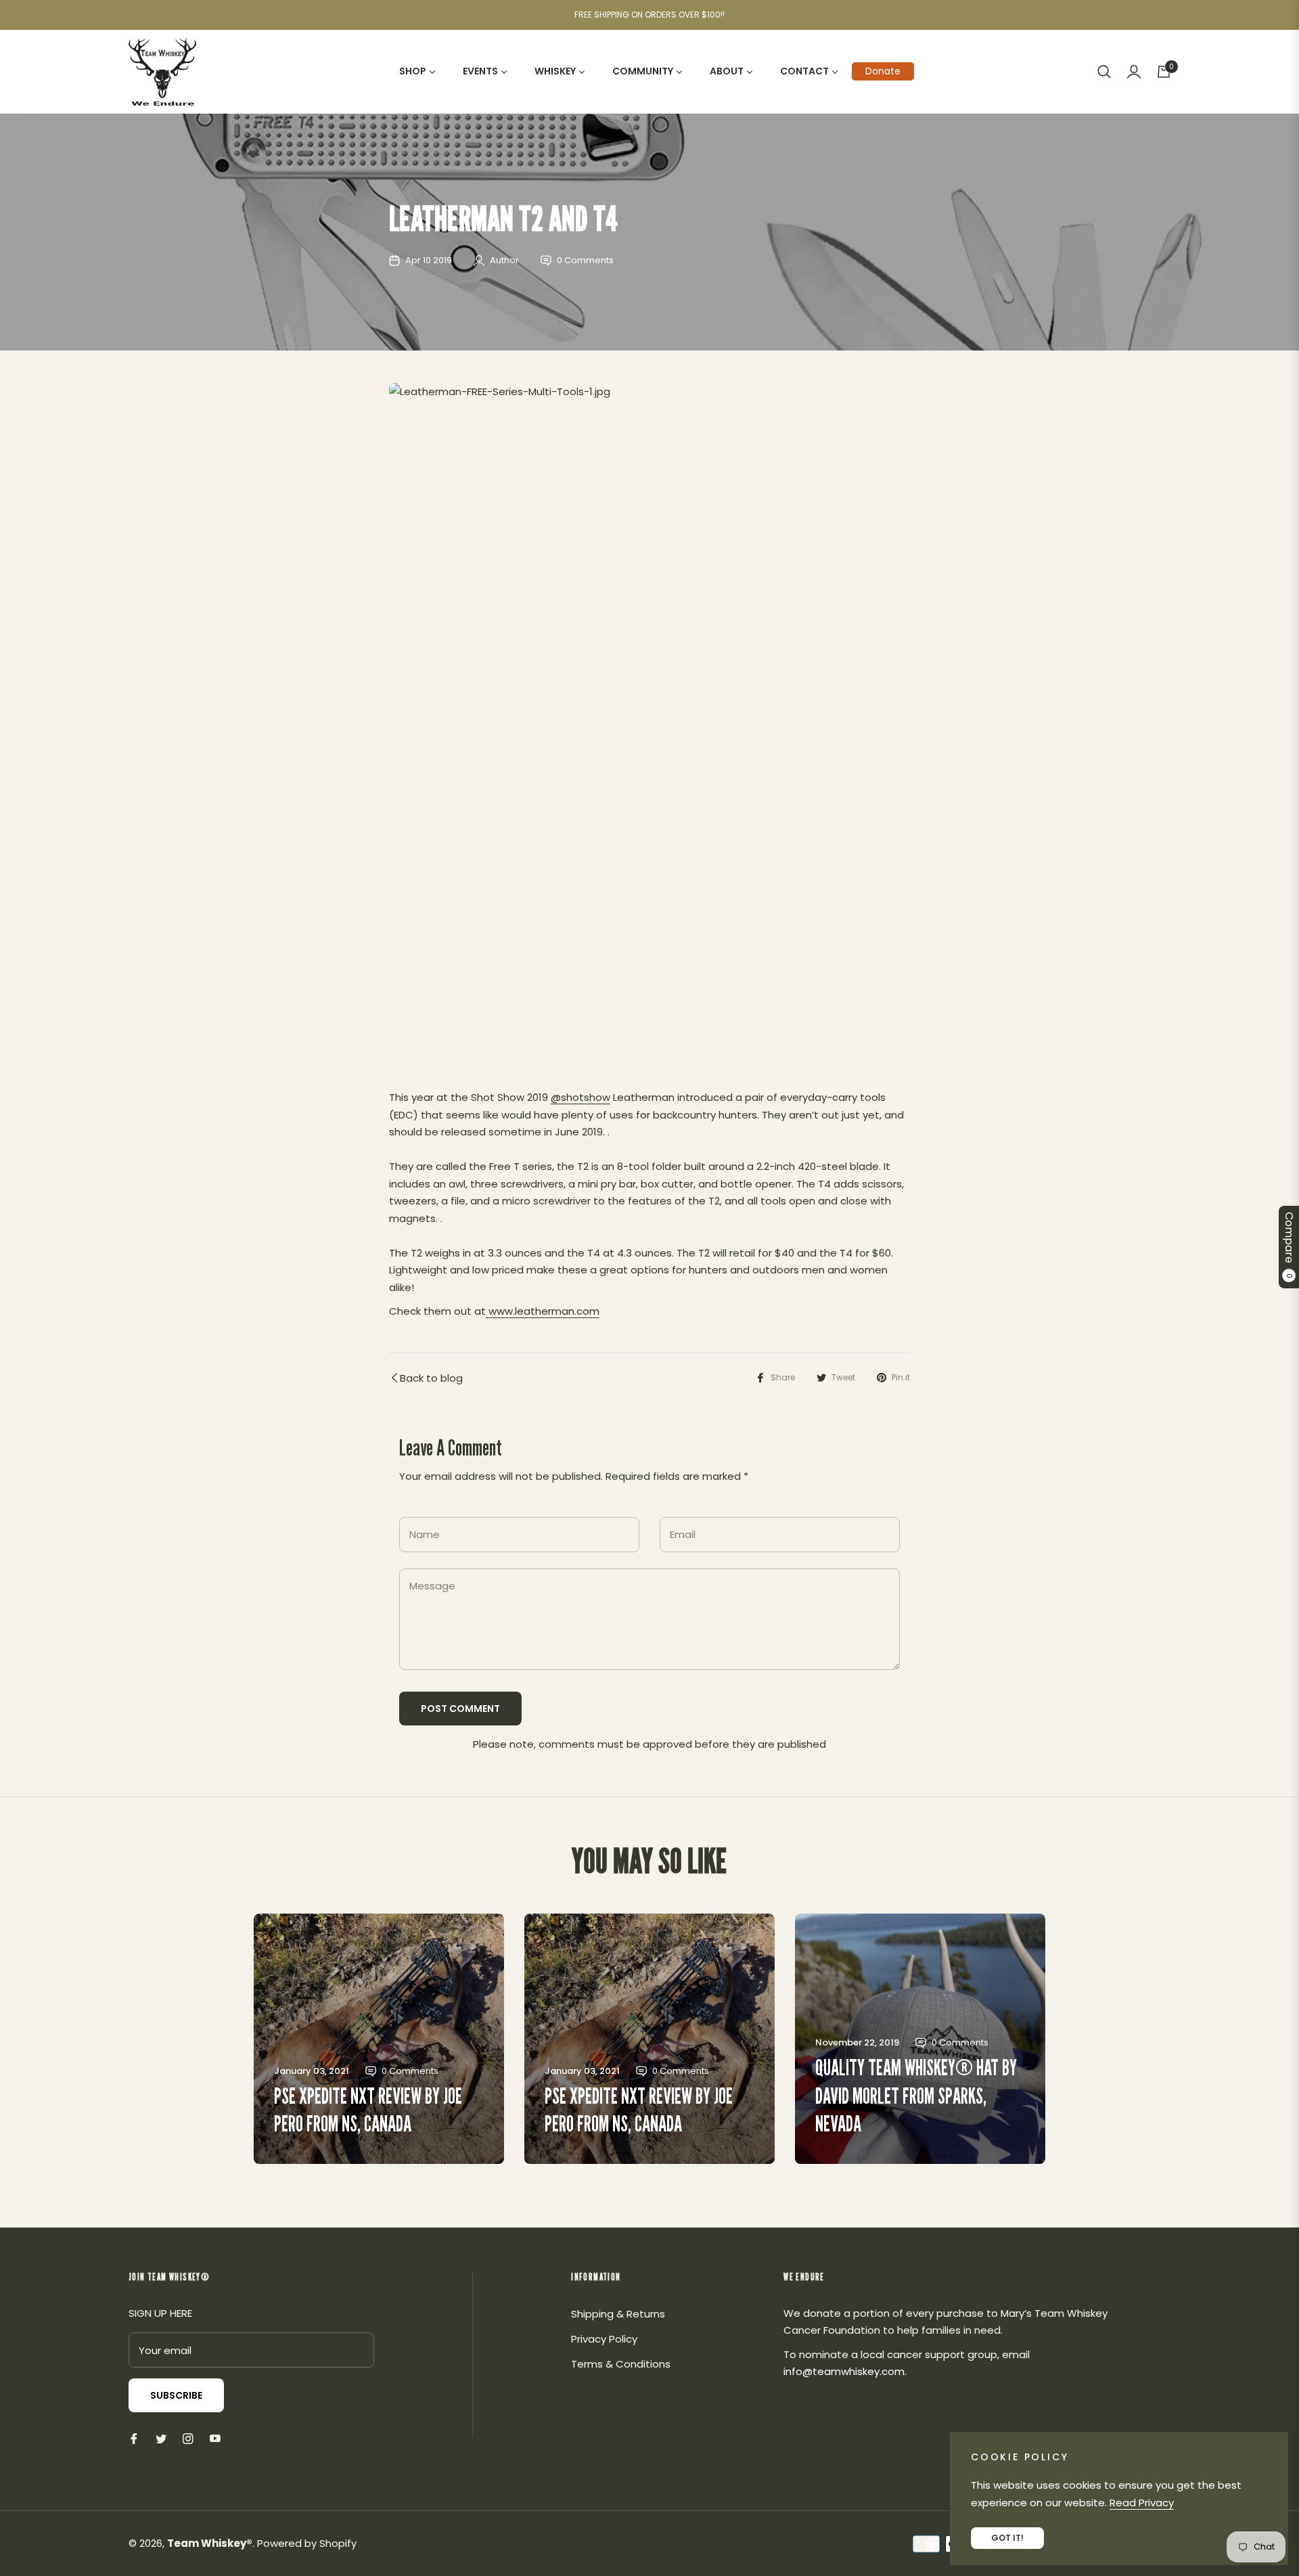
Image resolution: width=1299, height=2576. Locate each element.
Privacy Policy (604, 2339)
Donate (883, 71)
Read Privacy (1142, 2503)
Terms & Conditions (621, 2364)
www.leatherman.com (543, 1311)
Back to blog (431, 1378)
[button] (1104, 72)
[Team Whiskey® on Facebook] (134, 2438)
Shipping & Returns (618, 2314)
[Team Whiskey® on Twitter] (161, 2438)
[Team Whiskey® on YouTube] (215, 2438)
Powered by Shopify (307, 2543)
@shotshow (580, 1097)
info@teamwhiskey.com (844, 2371)
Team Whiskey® (210, 2543)
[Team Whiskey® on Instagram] (188, 2438)
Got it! (1007, 2538)
